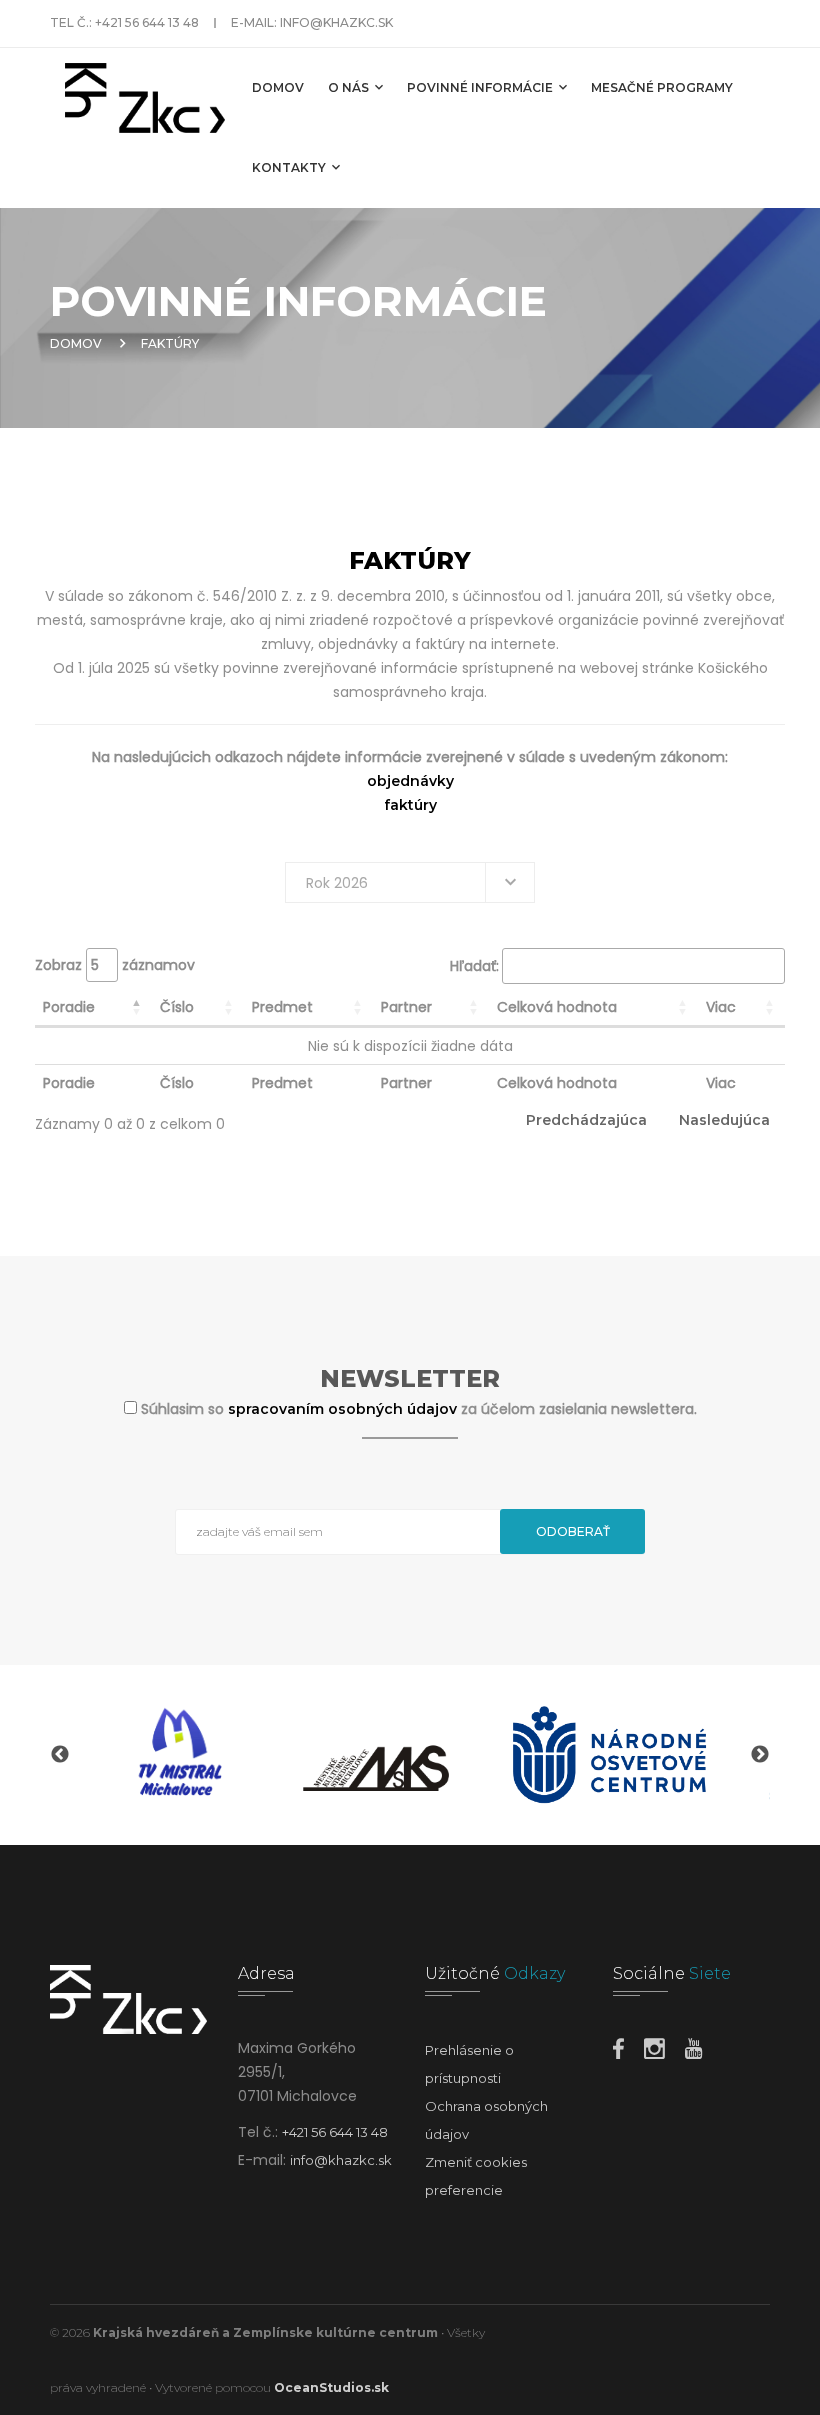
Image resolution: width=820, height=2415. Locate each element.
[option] (176, 1755)
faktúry (410, 805)
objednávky (410, 781)
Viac (721, 1007)
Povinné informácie (481, 87)
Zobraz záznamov (115, 965)
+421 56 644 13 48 (147, 22)
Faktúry (170, 343)
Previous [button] (60, 1755)
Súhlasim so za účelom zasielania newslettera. (419, 1409)
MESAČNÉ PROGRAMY (662, 87)
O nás (350, 87)
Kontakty (290, 167)
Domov (278, 87)
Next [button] (760, 1755)
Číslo (177, 1007)
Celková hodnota (557, 1007)
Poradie (69, 1007)
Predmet (282, 1007)
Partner (406, 1007)
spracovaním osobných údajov (344, 1409)
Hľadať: (474, 966)
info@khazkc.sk (336, 22)
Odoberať (573, 1531)
